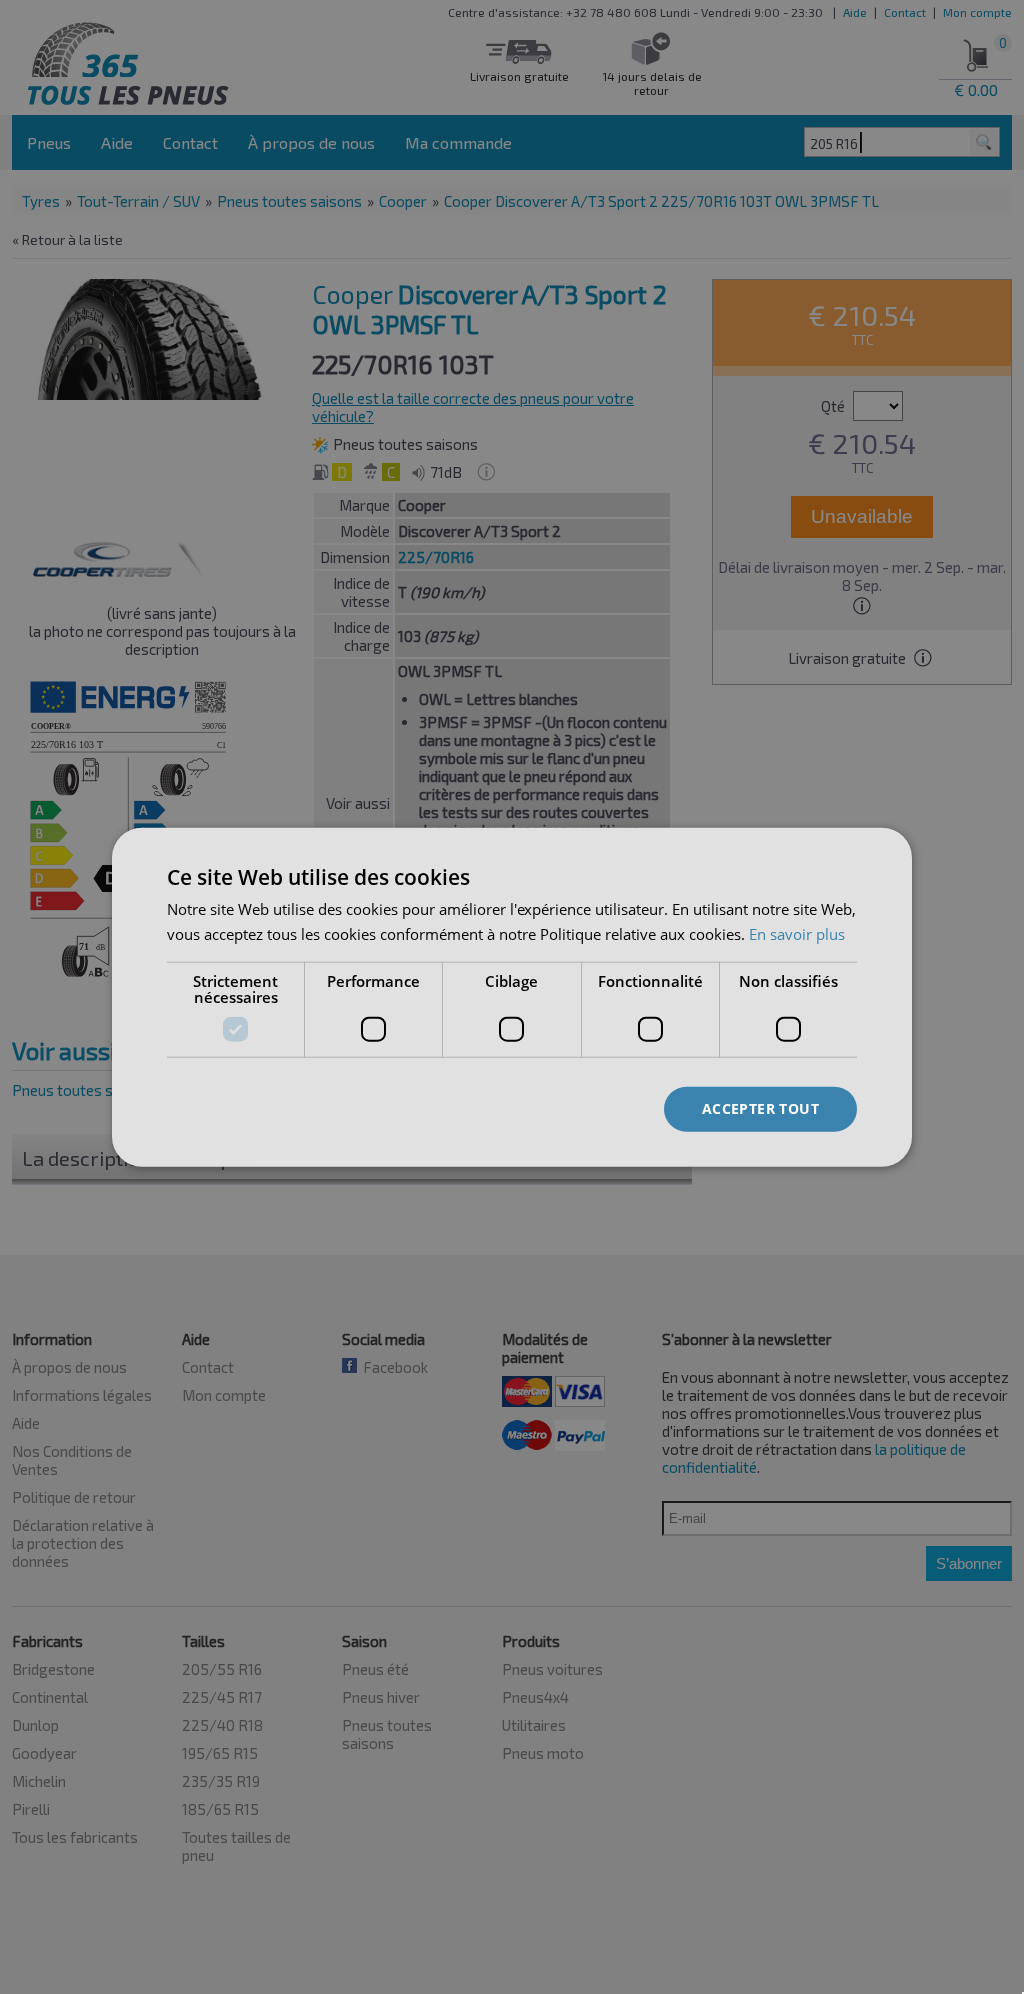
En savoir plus (797, 934)
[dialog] (512, 997)
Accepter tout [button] (760, 1108)
